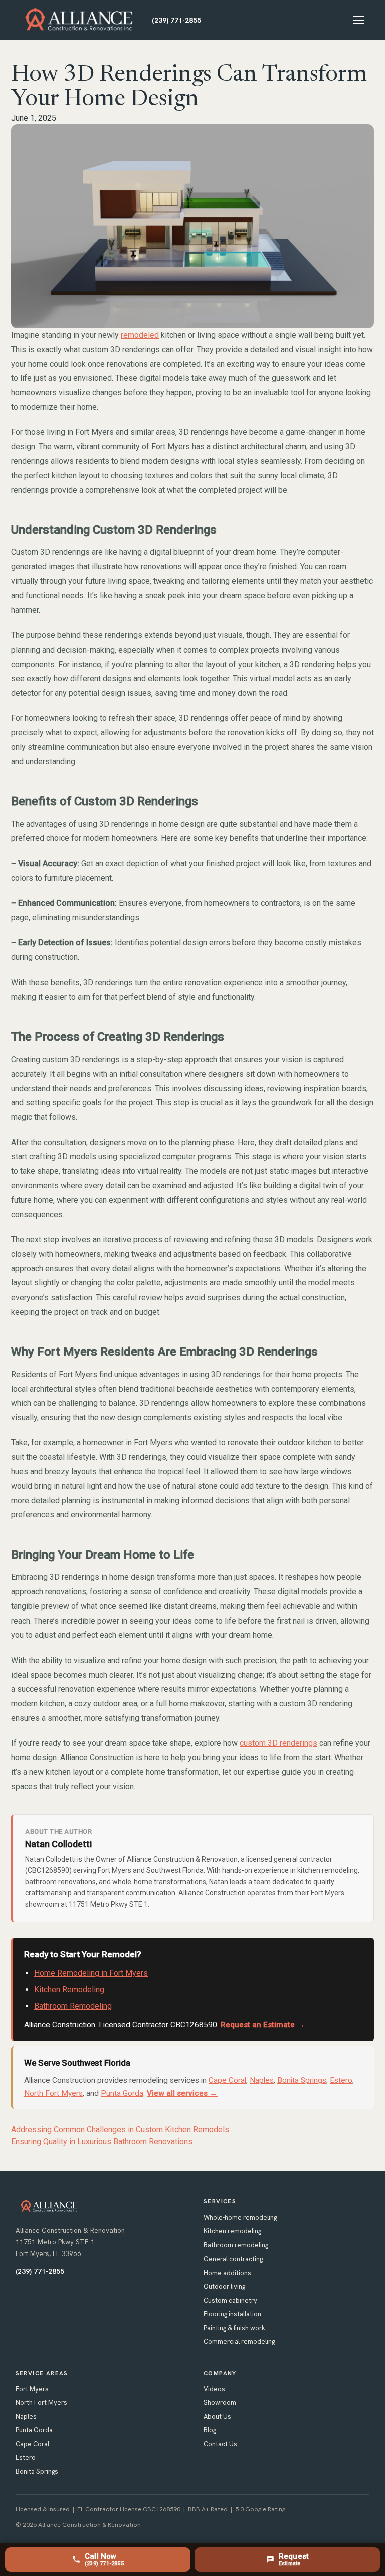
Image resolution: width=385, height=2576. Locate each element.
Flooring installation (232, 2314)
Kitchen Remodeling (69, 1989)
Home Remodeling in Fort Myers (91, 1973)
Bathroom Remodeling (73, 2006)
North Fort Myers (53, 2093)
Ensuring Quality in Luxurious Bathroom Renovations (102, 2142)
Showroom (220, 2402)
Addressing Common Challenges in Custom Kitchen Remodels (120, 2130)
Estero (341, 2080)
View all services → (182, 2093)
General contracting (233, 2259)
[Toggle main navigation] (358, 20)
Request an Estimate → (263, 2025)
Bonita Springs (302, 2080)
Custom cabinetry (230, 2300)
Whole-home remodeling (240, 2218)
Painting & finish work (234, 2328)
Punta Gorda (122, 2093)
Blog (210, 2430)
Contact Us (220, 2444)
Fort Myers (32, 2389)
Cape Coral (227, 2080)
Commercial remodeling (239, 2341)
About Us (217, 2417)
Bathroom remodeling (236, 2245)
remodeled (140, 335)
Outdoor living (224, 2286)
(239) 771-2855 (176, 20)
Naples (262, 2080)
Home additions (227, 2273)
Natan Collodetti (58, 1844)
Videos (214, 2389)
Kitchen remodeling (232, 2231)
